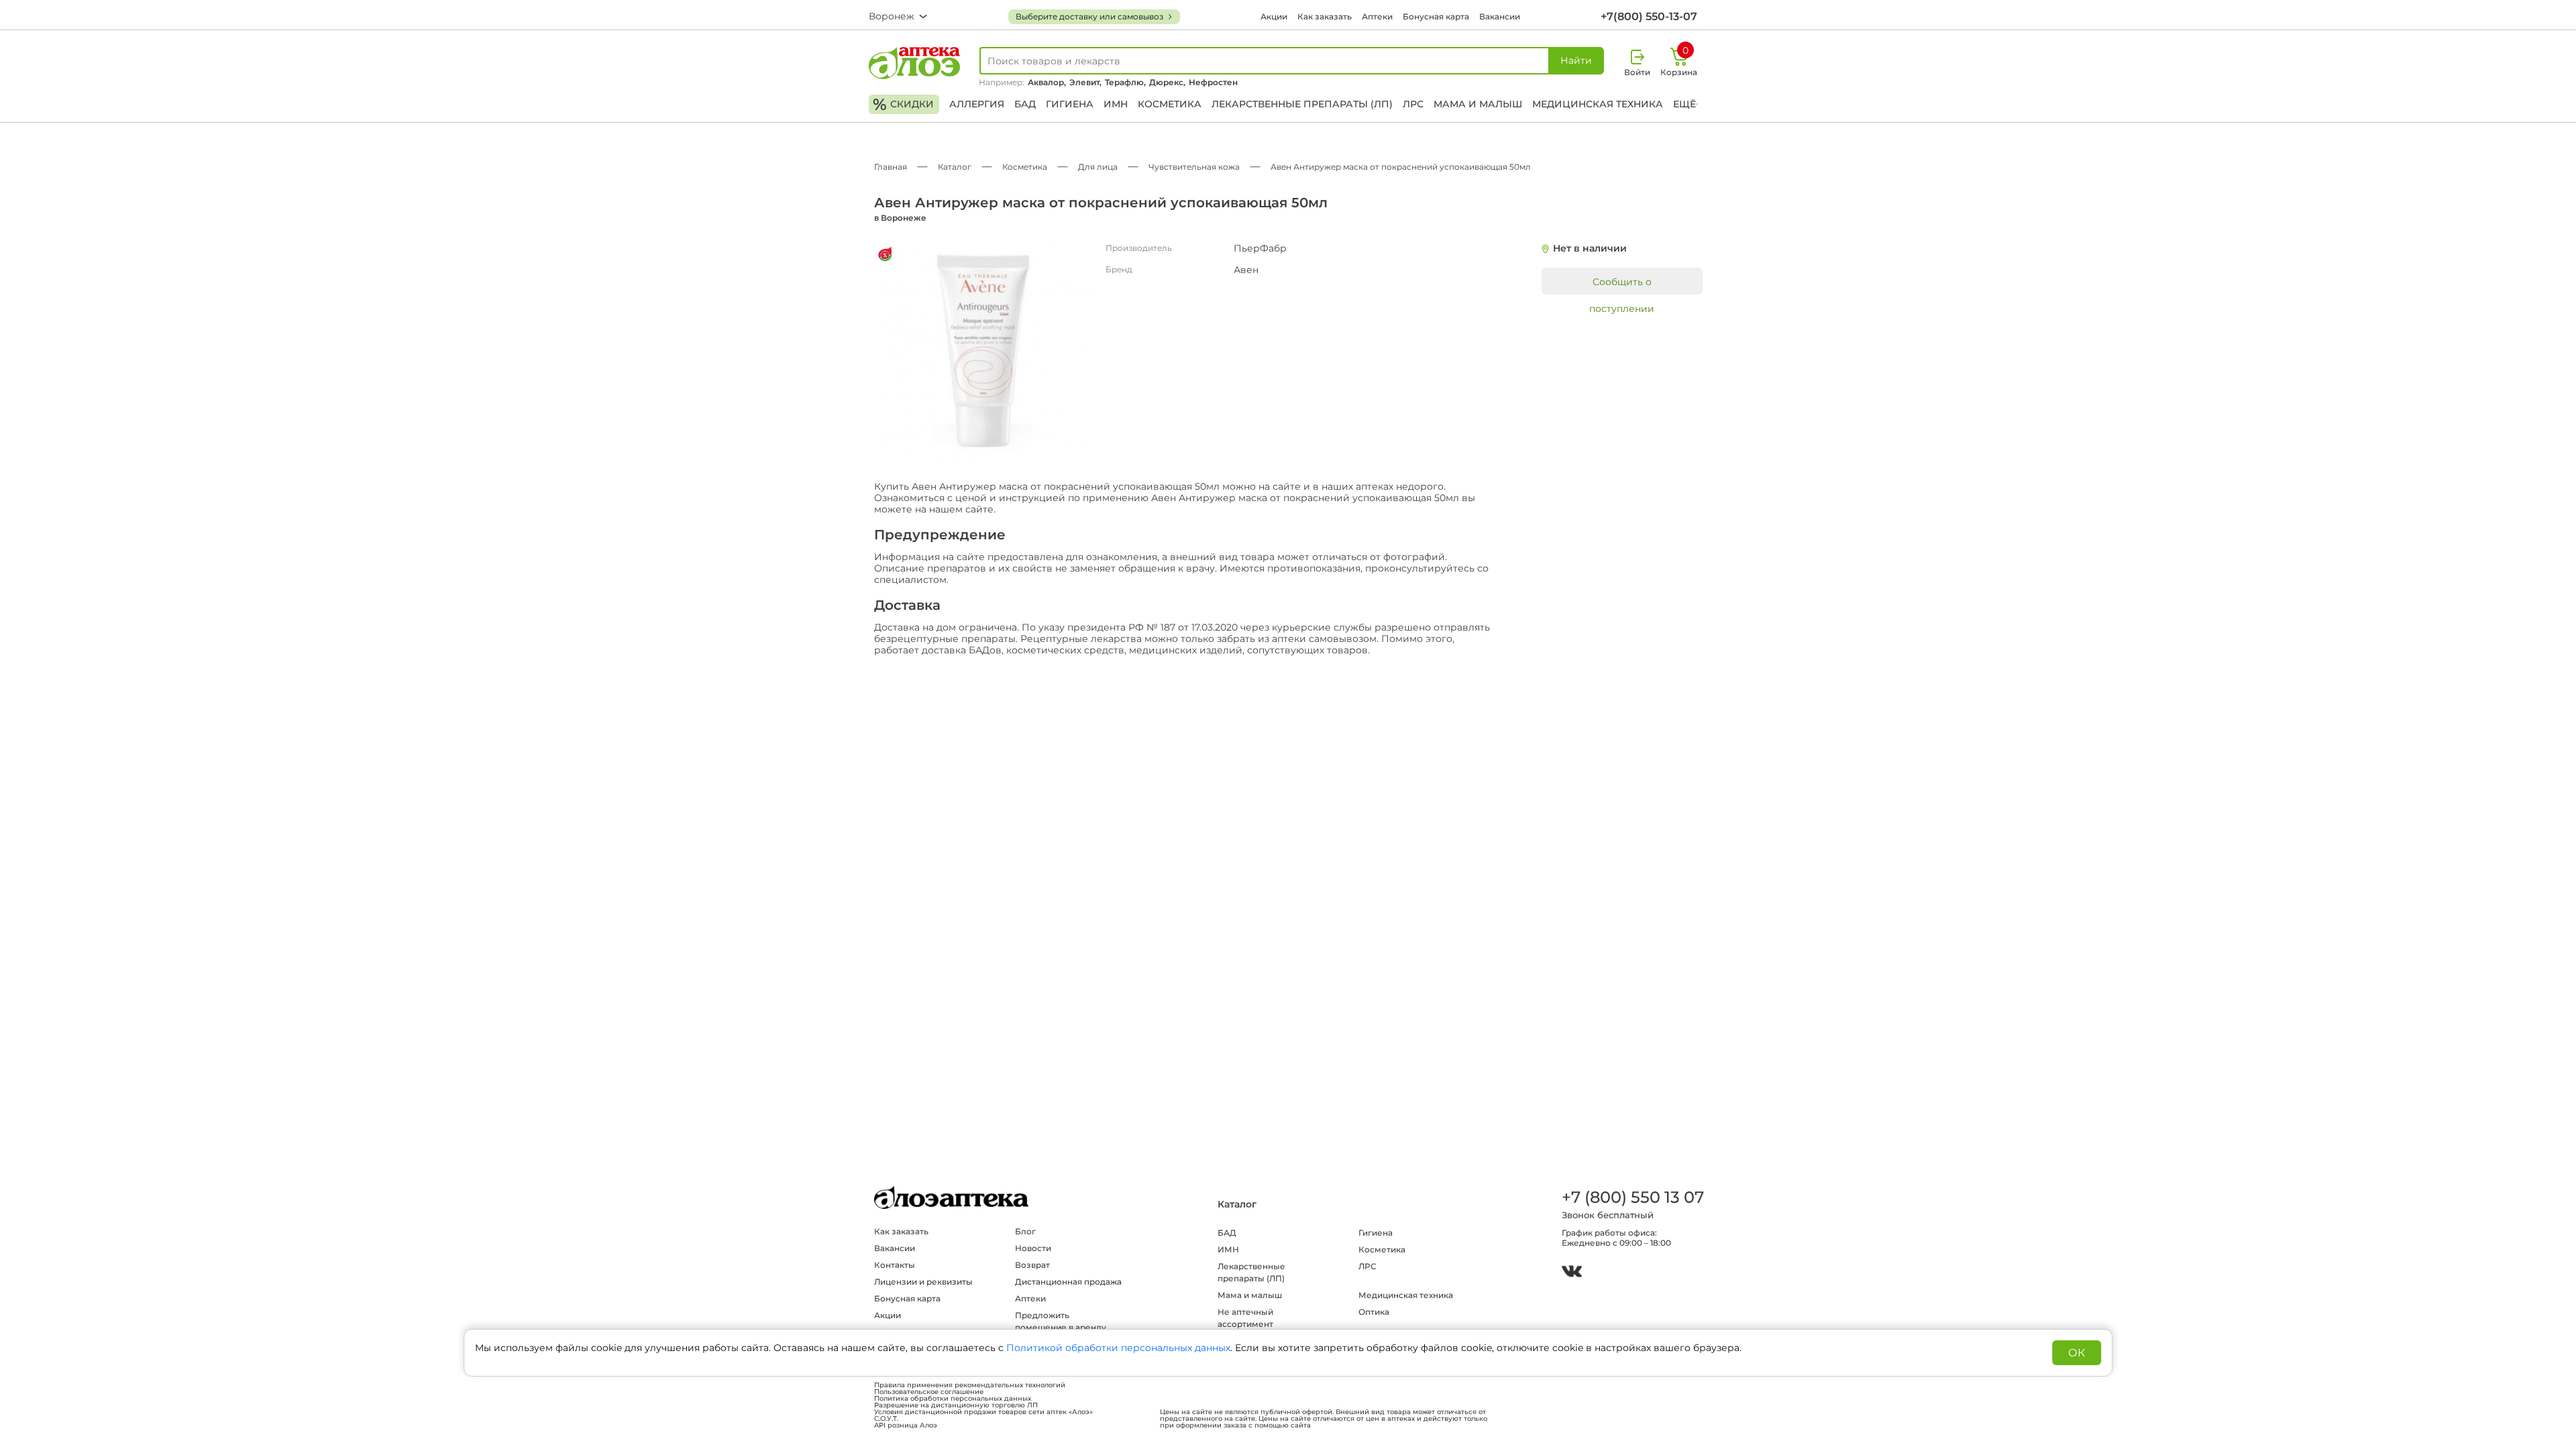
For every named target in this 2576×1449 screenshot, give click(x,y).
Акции (1274, 16)
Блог (1025, 1231)
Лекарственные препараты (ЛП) (1302, 104)
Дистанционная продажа (1068, 1282)
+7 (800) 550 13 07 (1632, 1197)
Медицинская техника (1598, 104)
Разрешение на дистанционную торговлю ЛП (956, 1405)
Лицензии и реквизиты (923, 1282)
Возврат (1032, 1265)
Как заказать (1325, 16)
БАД (1025, 104)
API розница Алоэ (906, 1426)
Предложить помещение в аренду (1061, 1321)
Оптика (1374, 1312)
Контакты (895, 1265)
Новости (1033, 1248)
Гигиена (1070, 104)
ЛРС (1413, 104)
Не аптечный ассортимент (1245, 1318)
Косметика (1170, 104)
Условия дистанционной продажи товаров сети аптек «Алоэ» (983, 1412)
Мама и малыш (1478, 104)
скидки (903, 104)
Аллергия (977, 104)
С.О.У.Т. (886, 1419)
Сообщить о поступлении (1622, 285)
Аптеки (1377, 16)
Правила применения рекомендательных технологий (970, 1385)
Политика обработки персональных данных (953, 1399)
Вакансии (1500, 16)
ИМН (1116, 104)
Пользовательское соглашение (929, 1392)
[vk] (1572, 1273)
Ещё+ (1687, 104)
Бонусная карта (1436, 16)
